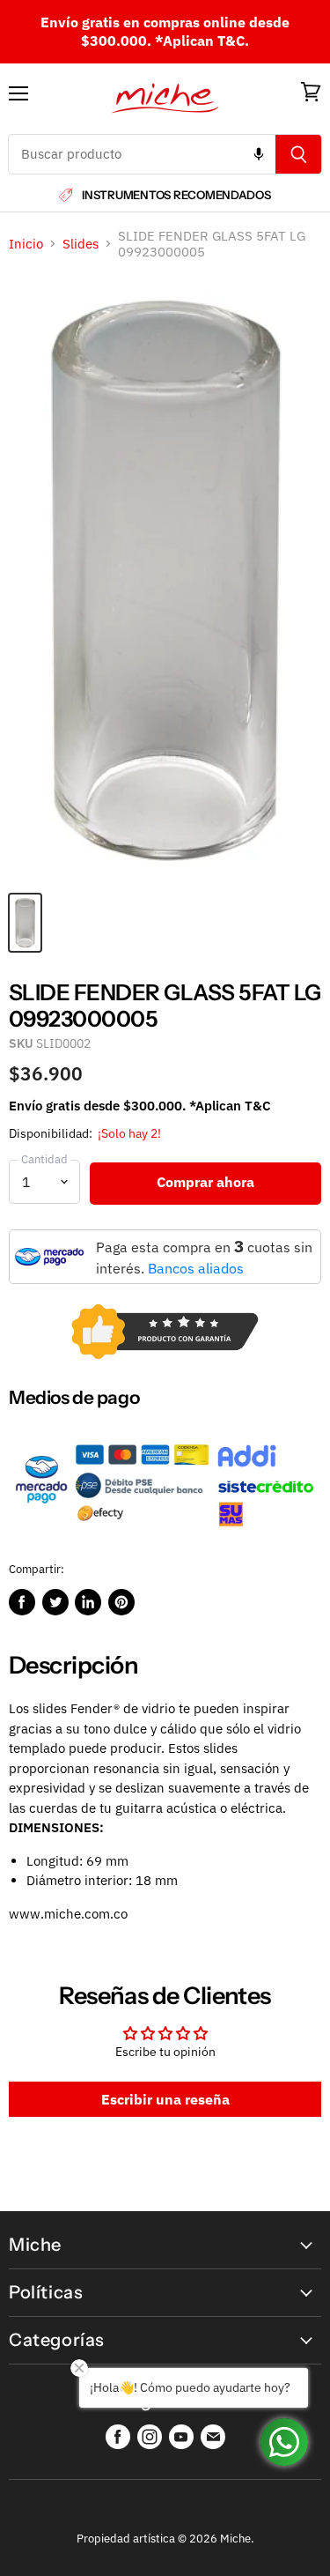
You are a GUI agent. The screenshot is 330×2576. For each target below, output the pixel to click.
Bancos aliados (196, 1268)
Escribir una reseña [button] (165, 2099)
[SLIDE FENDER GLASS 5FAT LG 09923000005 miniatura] (25, 923)
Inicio (26, 244)
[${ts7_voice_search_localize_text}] (259, 154)
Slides (81, 244)
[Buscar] (299, 154)
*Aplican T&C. (202, 41)
